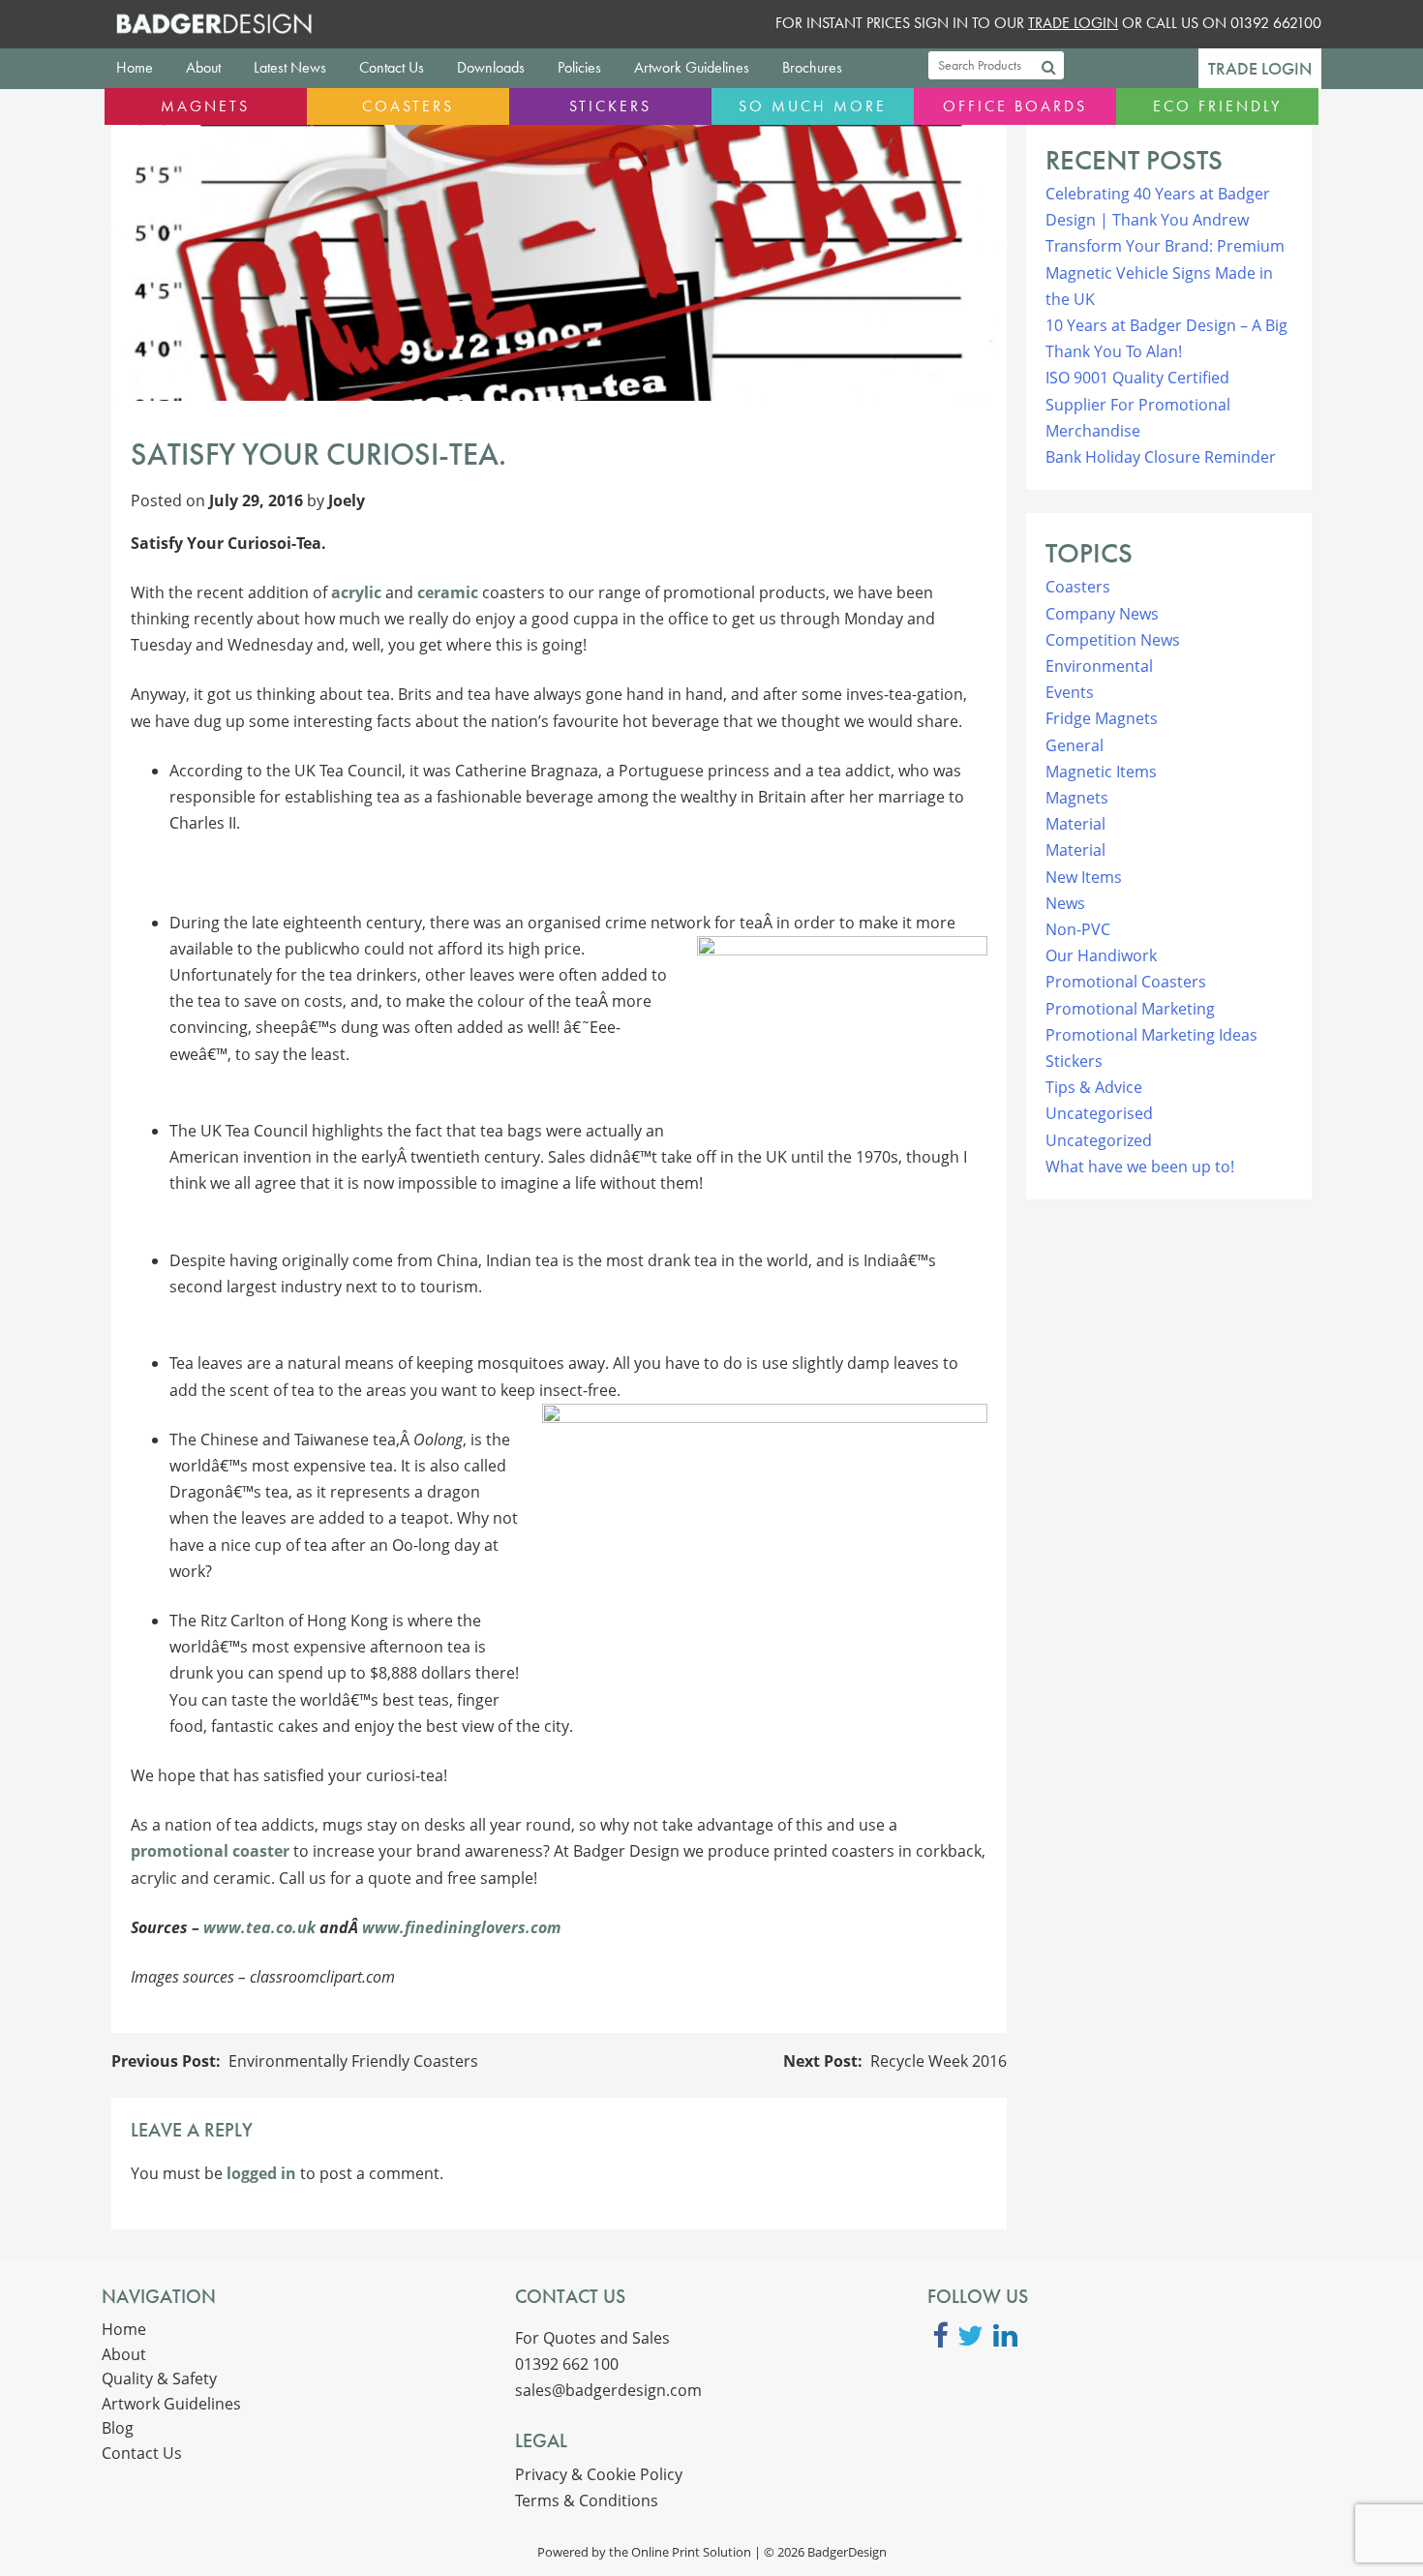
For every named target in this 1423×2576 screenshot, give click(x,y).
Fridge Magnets (1102, 718)
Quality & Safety (159, 2379)
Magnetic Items (1101, 772)
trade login (1073, 23)
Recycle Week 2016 (939, 2061)
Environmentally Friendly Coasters (353, 2061)
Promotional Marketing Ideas (1151, 1035)
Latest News (290, 67)
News (1065, 903)
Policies (579, 67)
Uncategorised (1099, 1113)
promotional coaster (210, 1851)
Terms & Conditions (587, 2500)
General (1075, 745)
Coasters (408, 106)
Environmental (1099, 666)
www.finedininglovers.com (461, 1927)
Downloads (491, 67)
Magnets (205, 106)
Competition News (1113, 640)
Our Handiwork (1101, 955)
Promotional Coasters (1126, 982)
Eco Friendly (1217, 106)
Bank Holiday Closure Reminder (1161, 457)
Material (1075, 824)
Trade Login (1260, 69)
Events (1070, 692)
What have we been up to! (1140, 1167)
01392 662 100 (567, 2364)
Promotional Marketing (1130, 1009)
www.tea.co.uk (259, 1927)
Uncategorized (1099, 1140)
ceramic (448, 592)
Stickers (610, 106)
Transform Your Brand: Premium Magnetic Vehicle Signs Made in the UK (1165, 272)
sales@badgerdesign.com (608, 2390)
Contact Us (392, 67)
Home (135, 67)
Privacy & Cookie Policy (599, 2474)
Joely (347, 500)
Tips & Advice (1094, 1087)
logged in (261, 2173)
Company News (1102, 614)
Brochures (812, 67)
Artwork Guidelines (692, 67)
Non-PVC (1078, 929)
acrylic (356, 592)
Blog (118, 2428)
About (203, 67)
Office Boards (1015, 106)
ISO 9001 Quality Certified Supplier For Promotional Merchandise (1138, 404)
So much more (813, 106)
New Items (1084, 877)
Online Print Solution (691, 2552)
